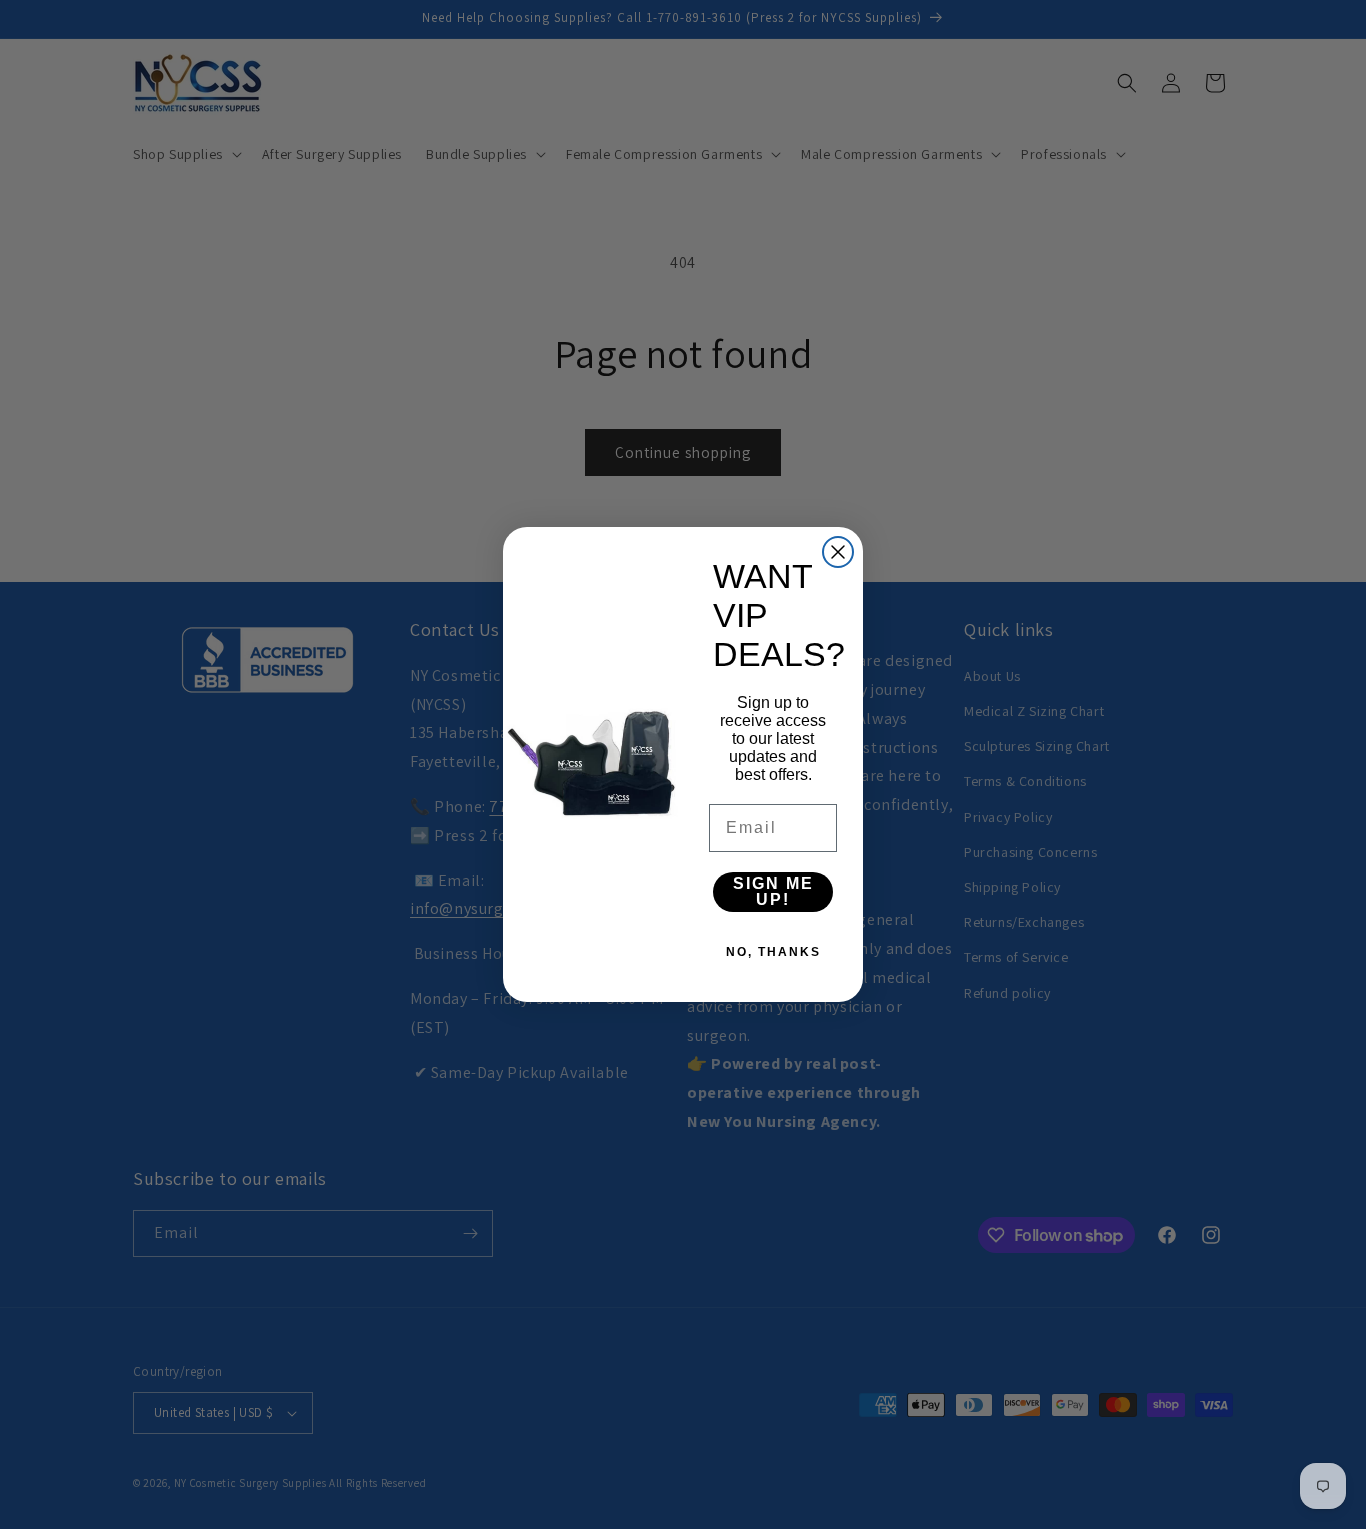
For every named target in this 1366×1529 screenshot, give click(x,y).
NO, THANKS (773, 952)
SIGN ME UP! (773, 891)
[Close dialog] (838, 552)
